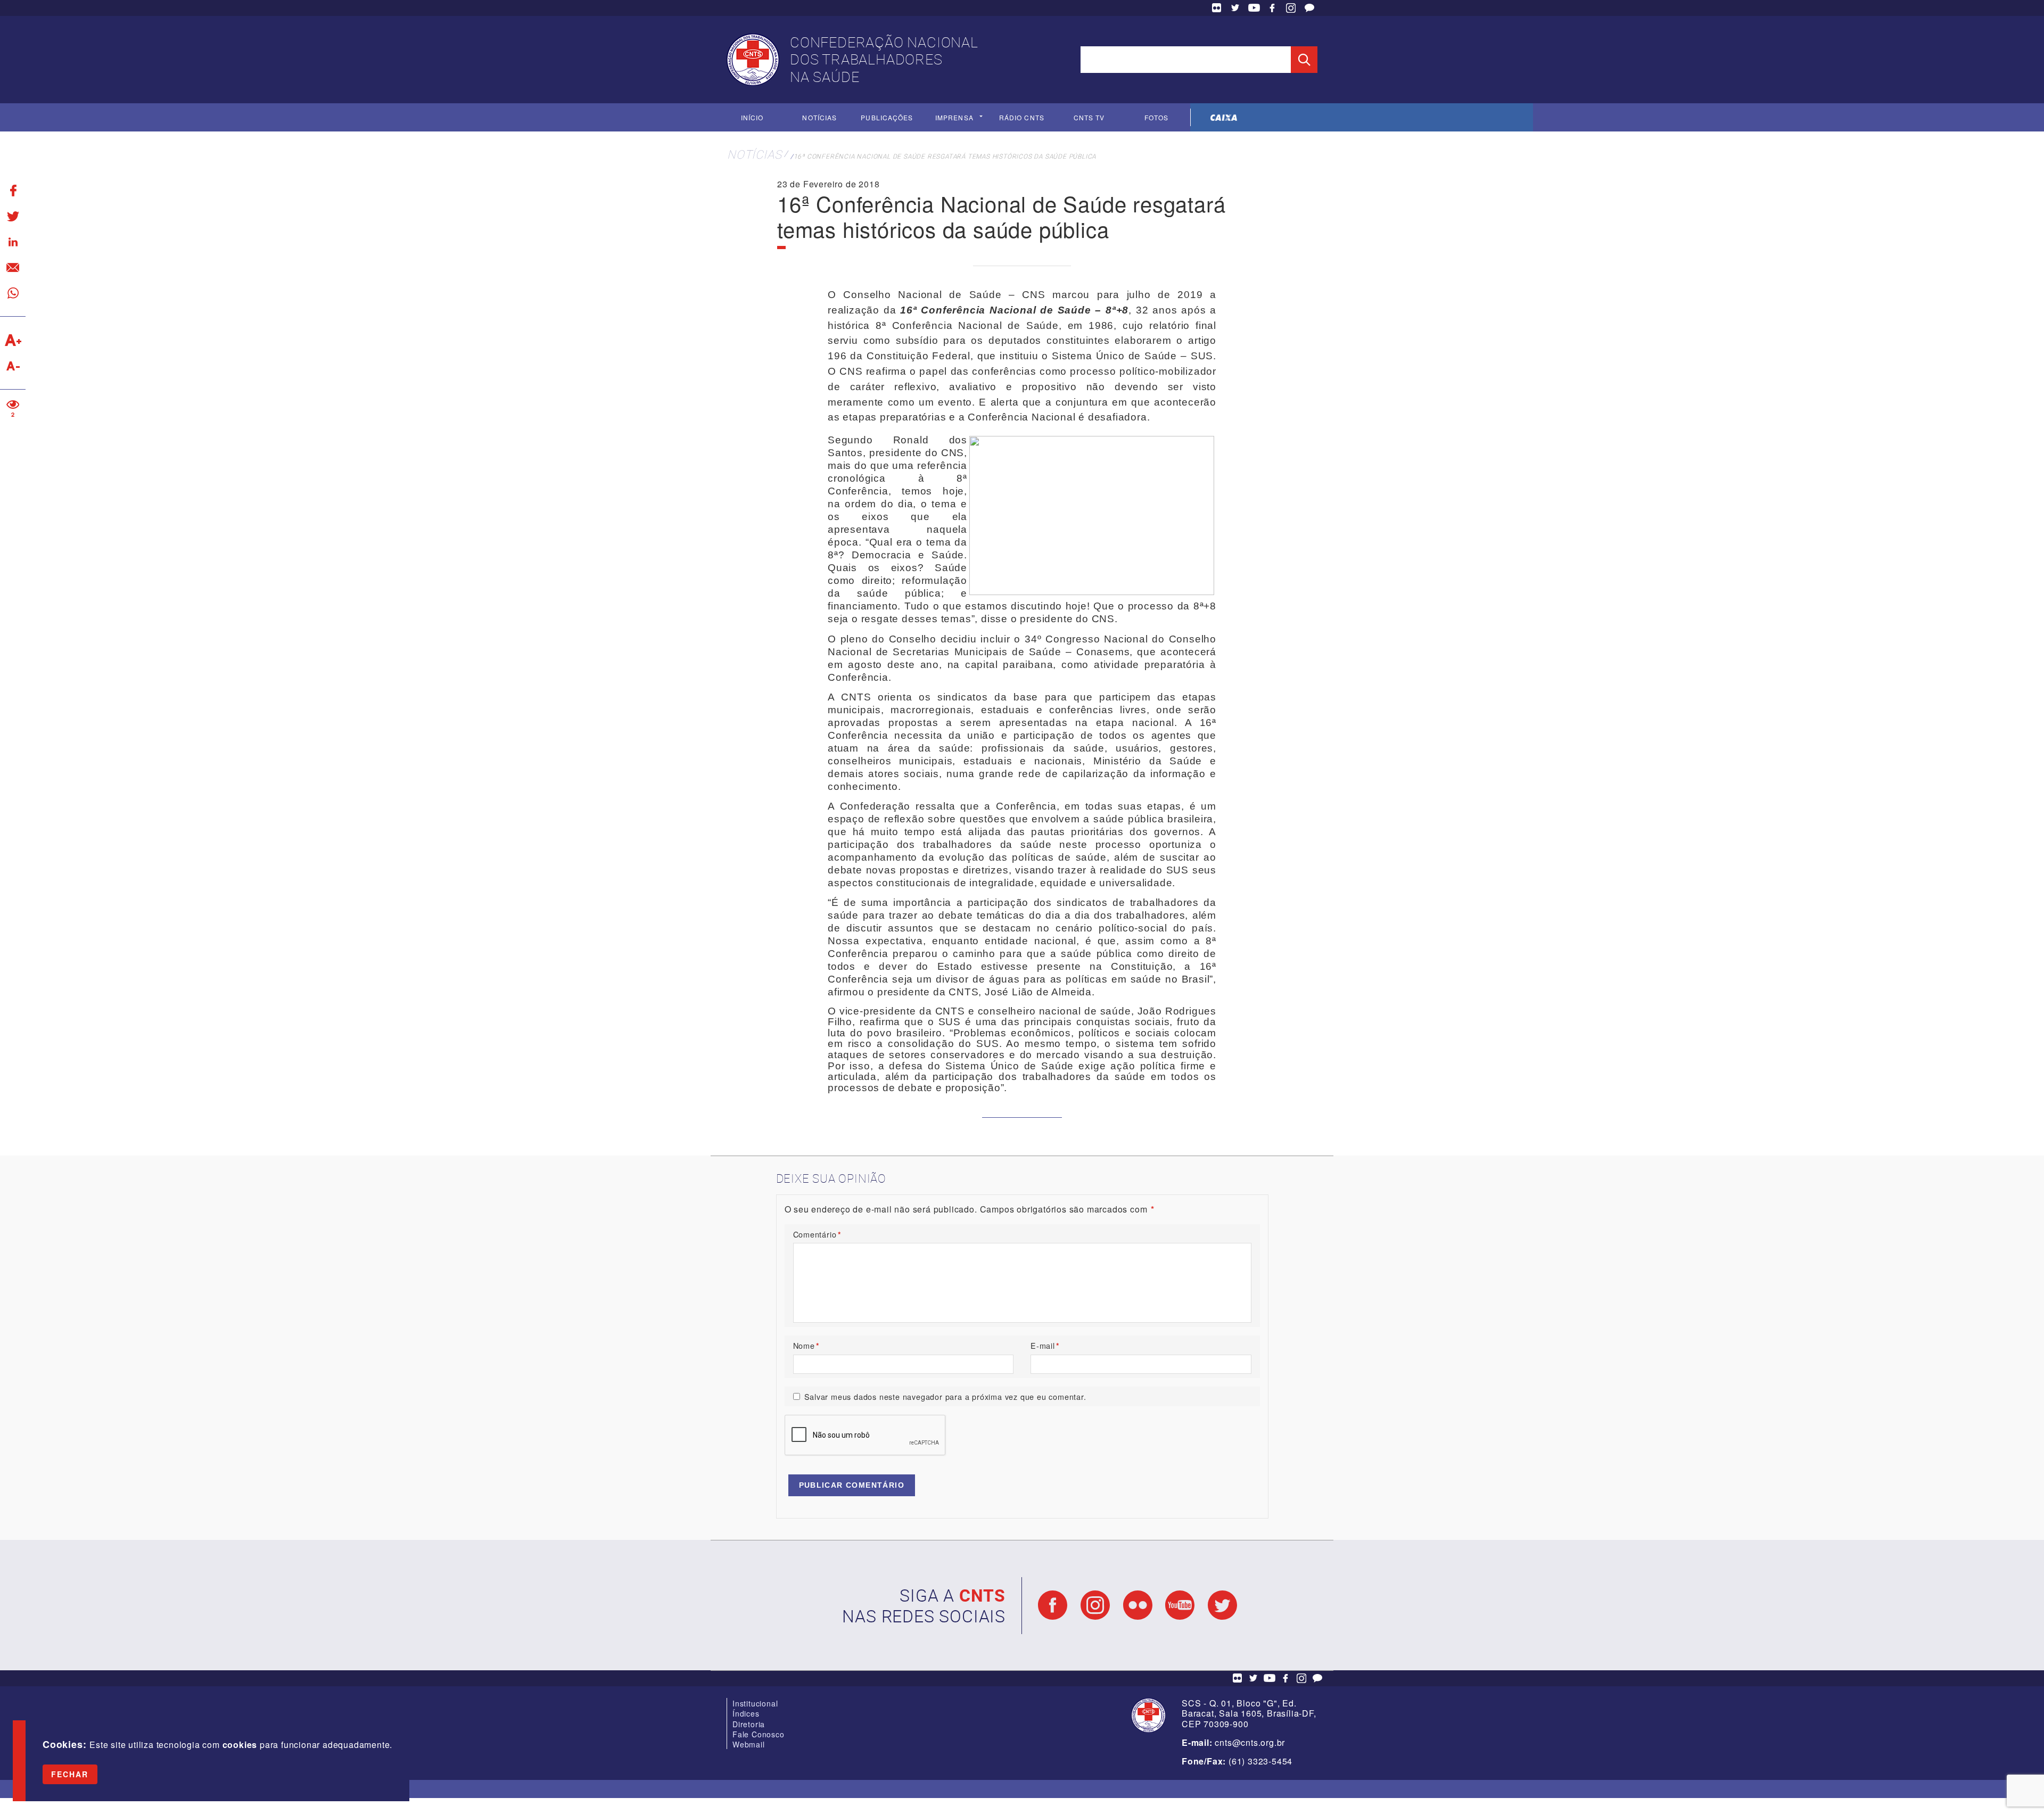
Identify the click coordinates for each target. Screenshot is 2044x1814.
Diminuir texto (13, 366)
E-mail (1045, 1345)
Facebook (1272, 8)
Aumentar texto (13, 340)
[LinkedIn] (13, 242)
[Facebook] (13, 191)
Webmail (749, 1744)
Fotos (1156, 117)
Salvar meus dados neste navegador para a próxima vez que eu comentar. (945, 1396)
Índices (746, 1713)
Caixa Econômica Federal (1224, 117)
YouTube (1254, 8)
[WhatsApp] (13, 293)
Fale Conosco (1309, 8)
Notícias (819, 117)
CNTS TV (1089, 117)
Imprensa (954, 117)
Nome (806, 1345)
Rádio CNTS (1022, 117)
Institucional (755, 1703)
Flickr (1217, 8)
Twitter (1235, 8)
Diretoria (749, 1724)
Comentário (817, 1234)
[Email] (13, 267)
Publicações (887, 117)
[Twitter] (13, 216)
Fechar (70, 1774)
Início (752, 117)
